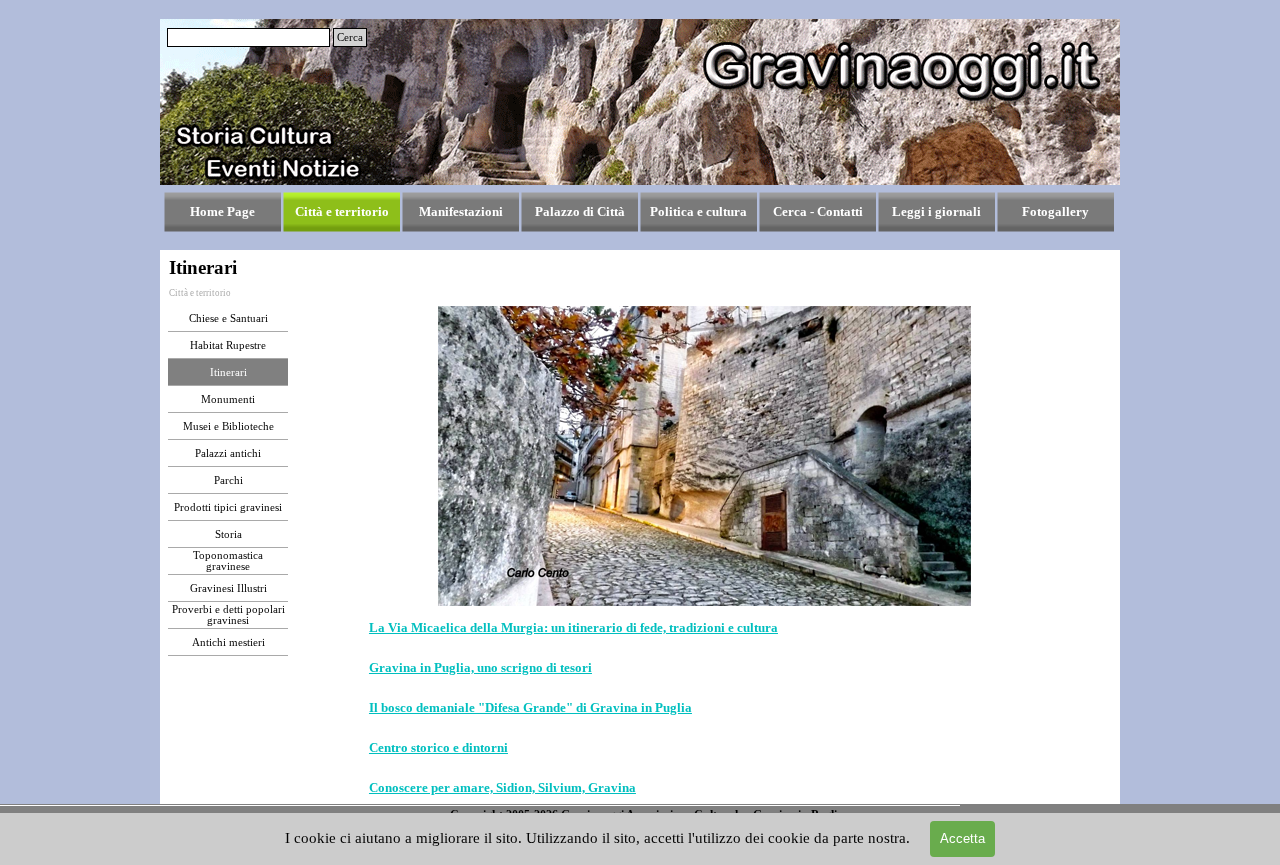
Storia (228, 534)
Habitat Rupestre (228, 345)
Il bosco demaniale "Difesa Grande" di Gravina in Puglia (530, 707)
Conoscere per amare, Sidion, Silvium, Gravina (502, 787)
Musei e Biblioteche (228, 426)
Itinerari (228, 372)
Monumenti (228, 399)
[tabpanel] (705, 708)
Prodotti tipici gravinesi (228, 507)
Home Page (222, 211)
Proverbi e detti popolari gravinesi (228, 615)
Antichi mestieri (228, 642)
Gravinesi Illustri (228, 588)
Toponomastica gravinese (228, 561)
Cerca (350, 37)
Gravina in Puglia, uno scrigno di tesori (480, 667)
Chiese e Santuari (228, 318)
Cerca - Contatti (818, 211)
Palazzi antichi (228, 453)
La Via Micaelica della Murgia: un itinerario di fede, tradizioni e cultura (573, 627)
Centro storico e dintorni (438, 747)
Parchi (228, 480)
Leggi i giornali (936, 211)
